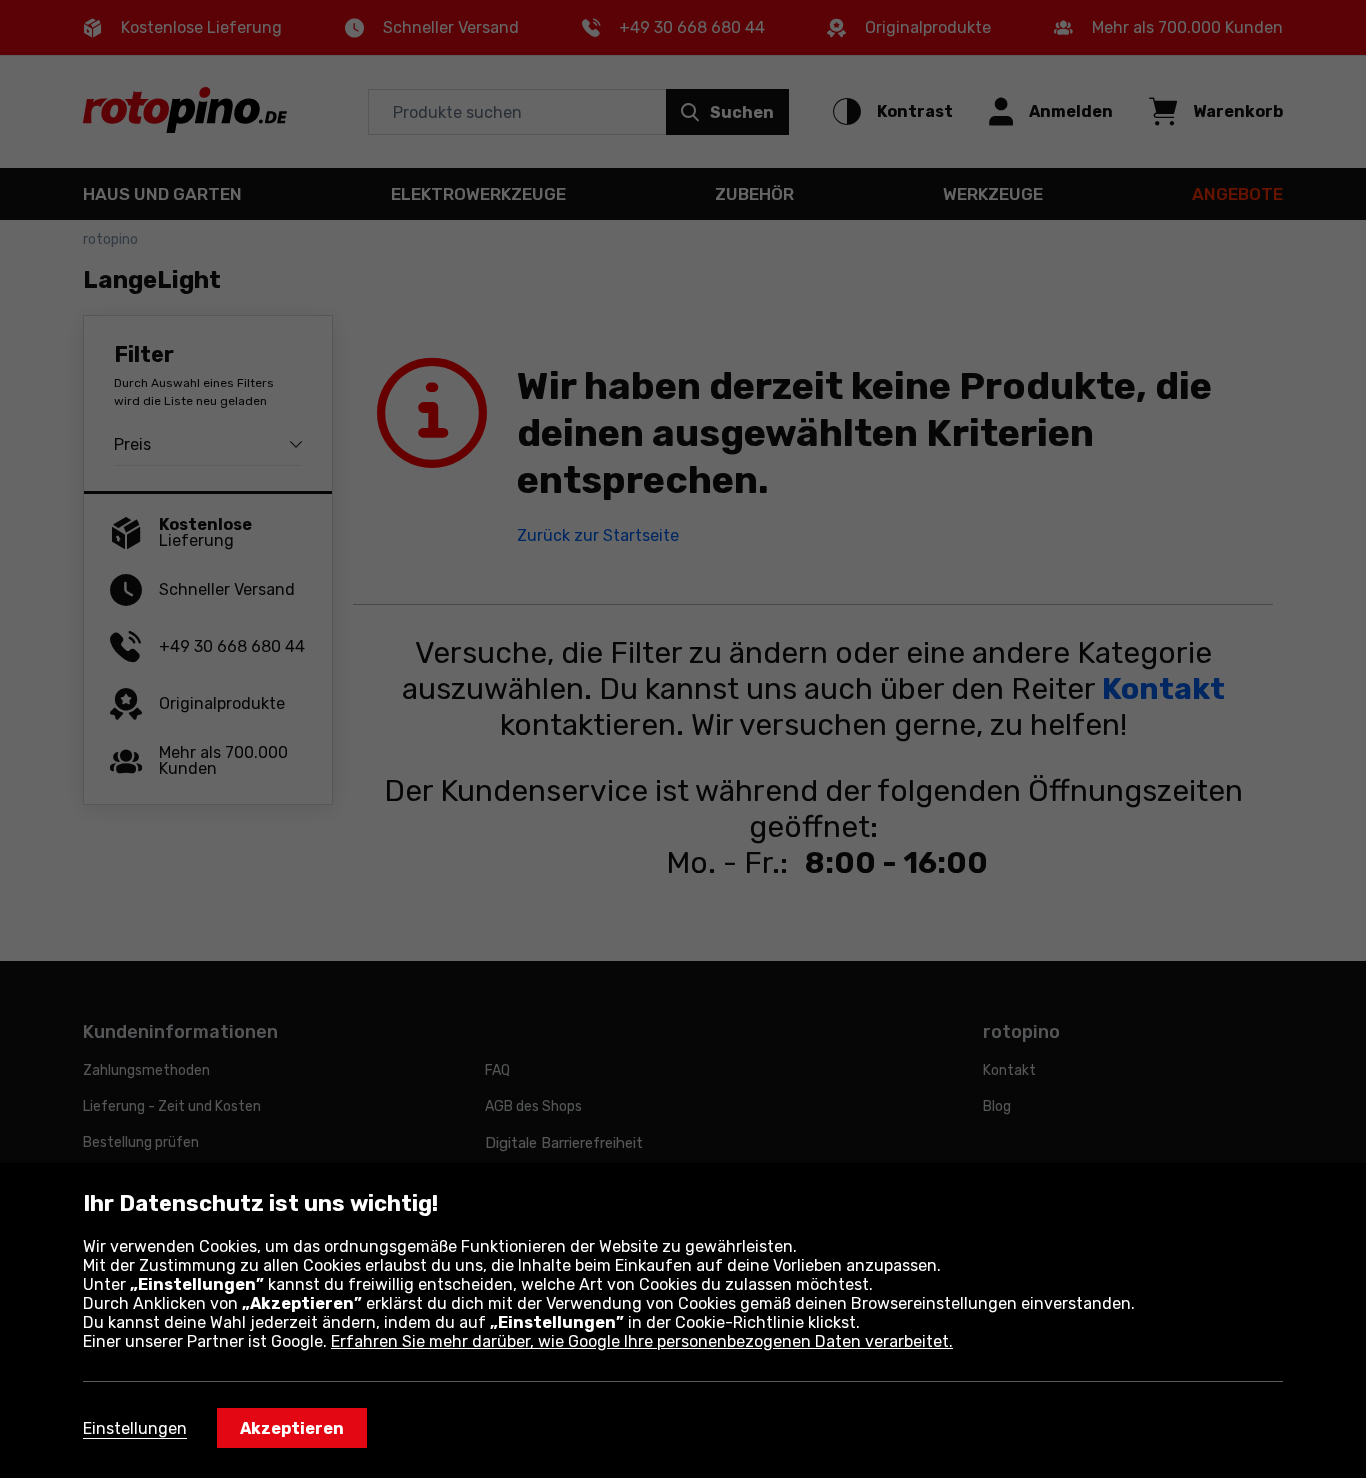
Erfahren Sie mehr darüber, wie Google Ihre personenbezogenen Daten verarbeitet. (642, 1341)
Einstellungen (135, 1428)
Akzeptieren (292, 1428)
